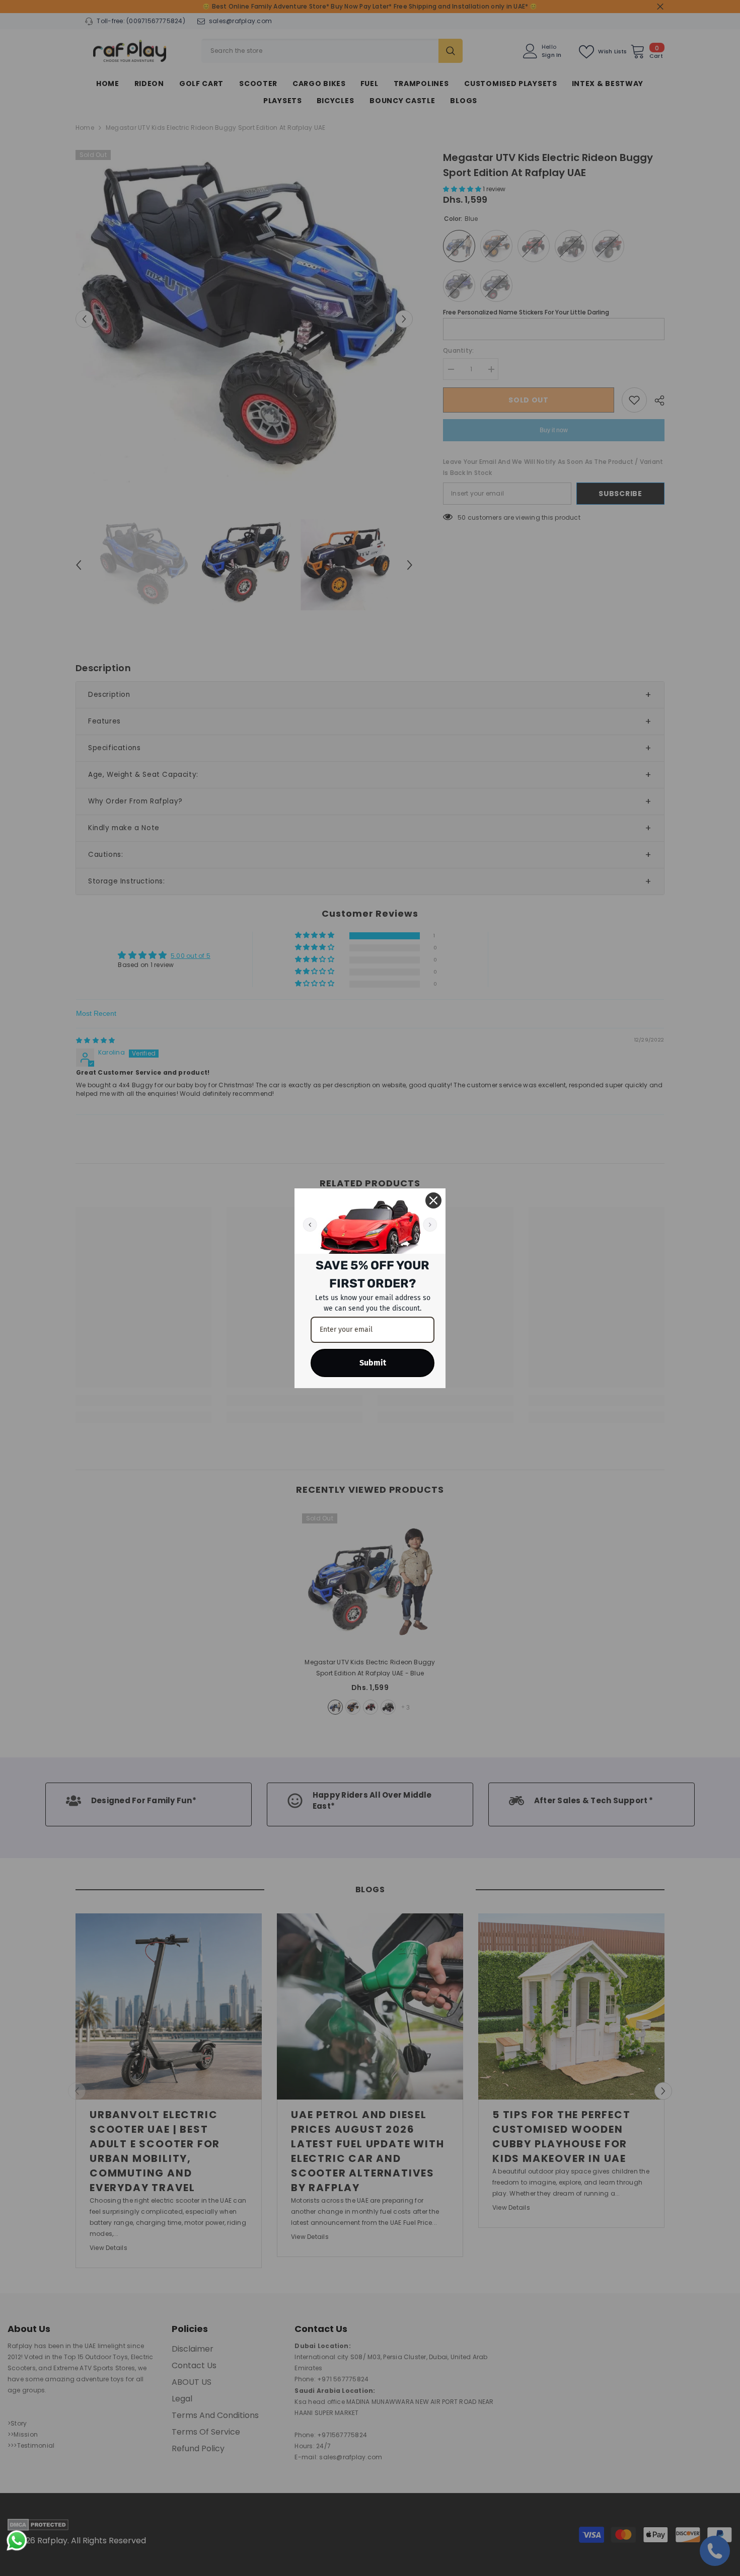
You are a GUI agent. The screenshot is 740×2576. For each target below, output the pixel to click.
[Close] (433, 1200)
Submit (373, 1363)
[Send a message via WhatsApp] (17, 2541)
